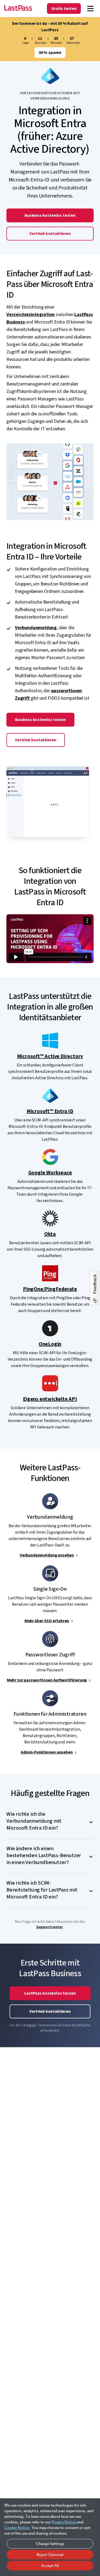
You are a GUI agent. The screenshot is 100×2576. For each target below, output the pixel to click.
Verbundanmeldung (36, 628)
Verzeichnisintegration (31, 315)
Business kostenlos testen (50, 215)
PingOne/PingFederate (50, 1289)
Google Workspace (50, 1173)
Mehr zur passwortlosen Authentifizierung (47, 1680)
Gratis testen (64, 9)
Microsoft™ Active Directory (50, 1056)
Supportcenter (50, 1927)
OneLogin (50, 1344)
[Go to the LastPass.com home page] (18, 9)
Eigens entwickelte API (50, 1399)
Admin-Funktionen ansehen (47, 1752)
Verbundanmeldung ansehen (47, 1555)
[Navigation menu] (90, 9)
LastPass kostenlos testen (50, 1993)
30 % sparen (50, 53)
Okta (50, 1234)
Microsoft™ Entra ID (50, 1111)
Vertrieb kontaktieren (50, 234)
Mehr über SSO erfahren (47, 1621)
